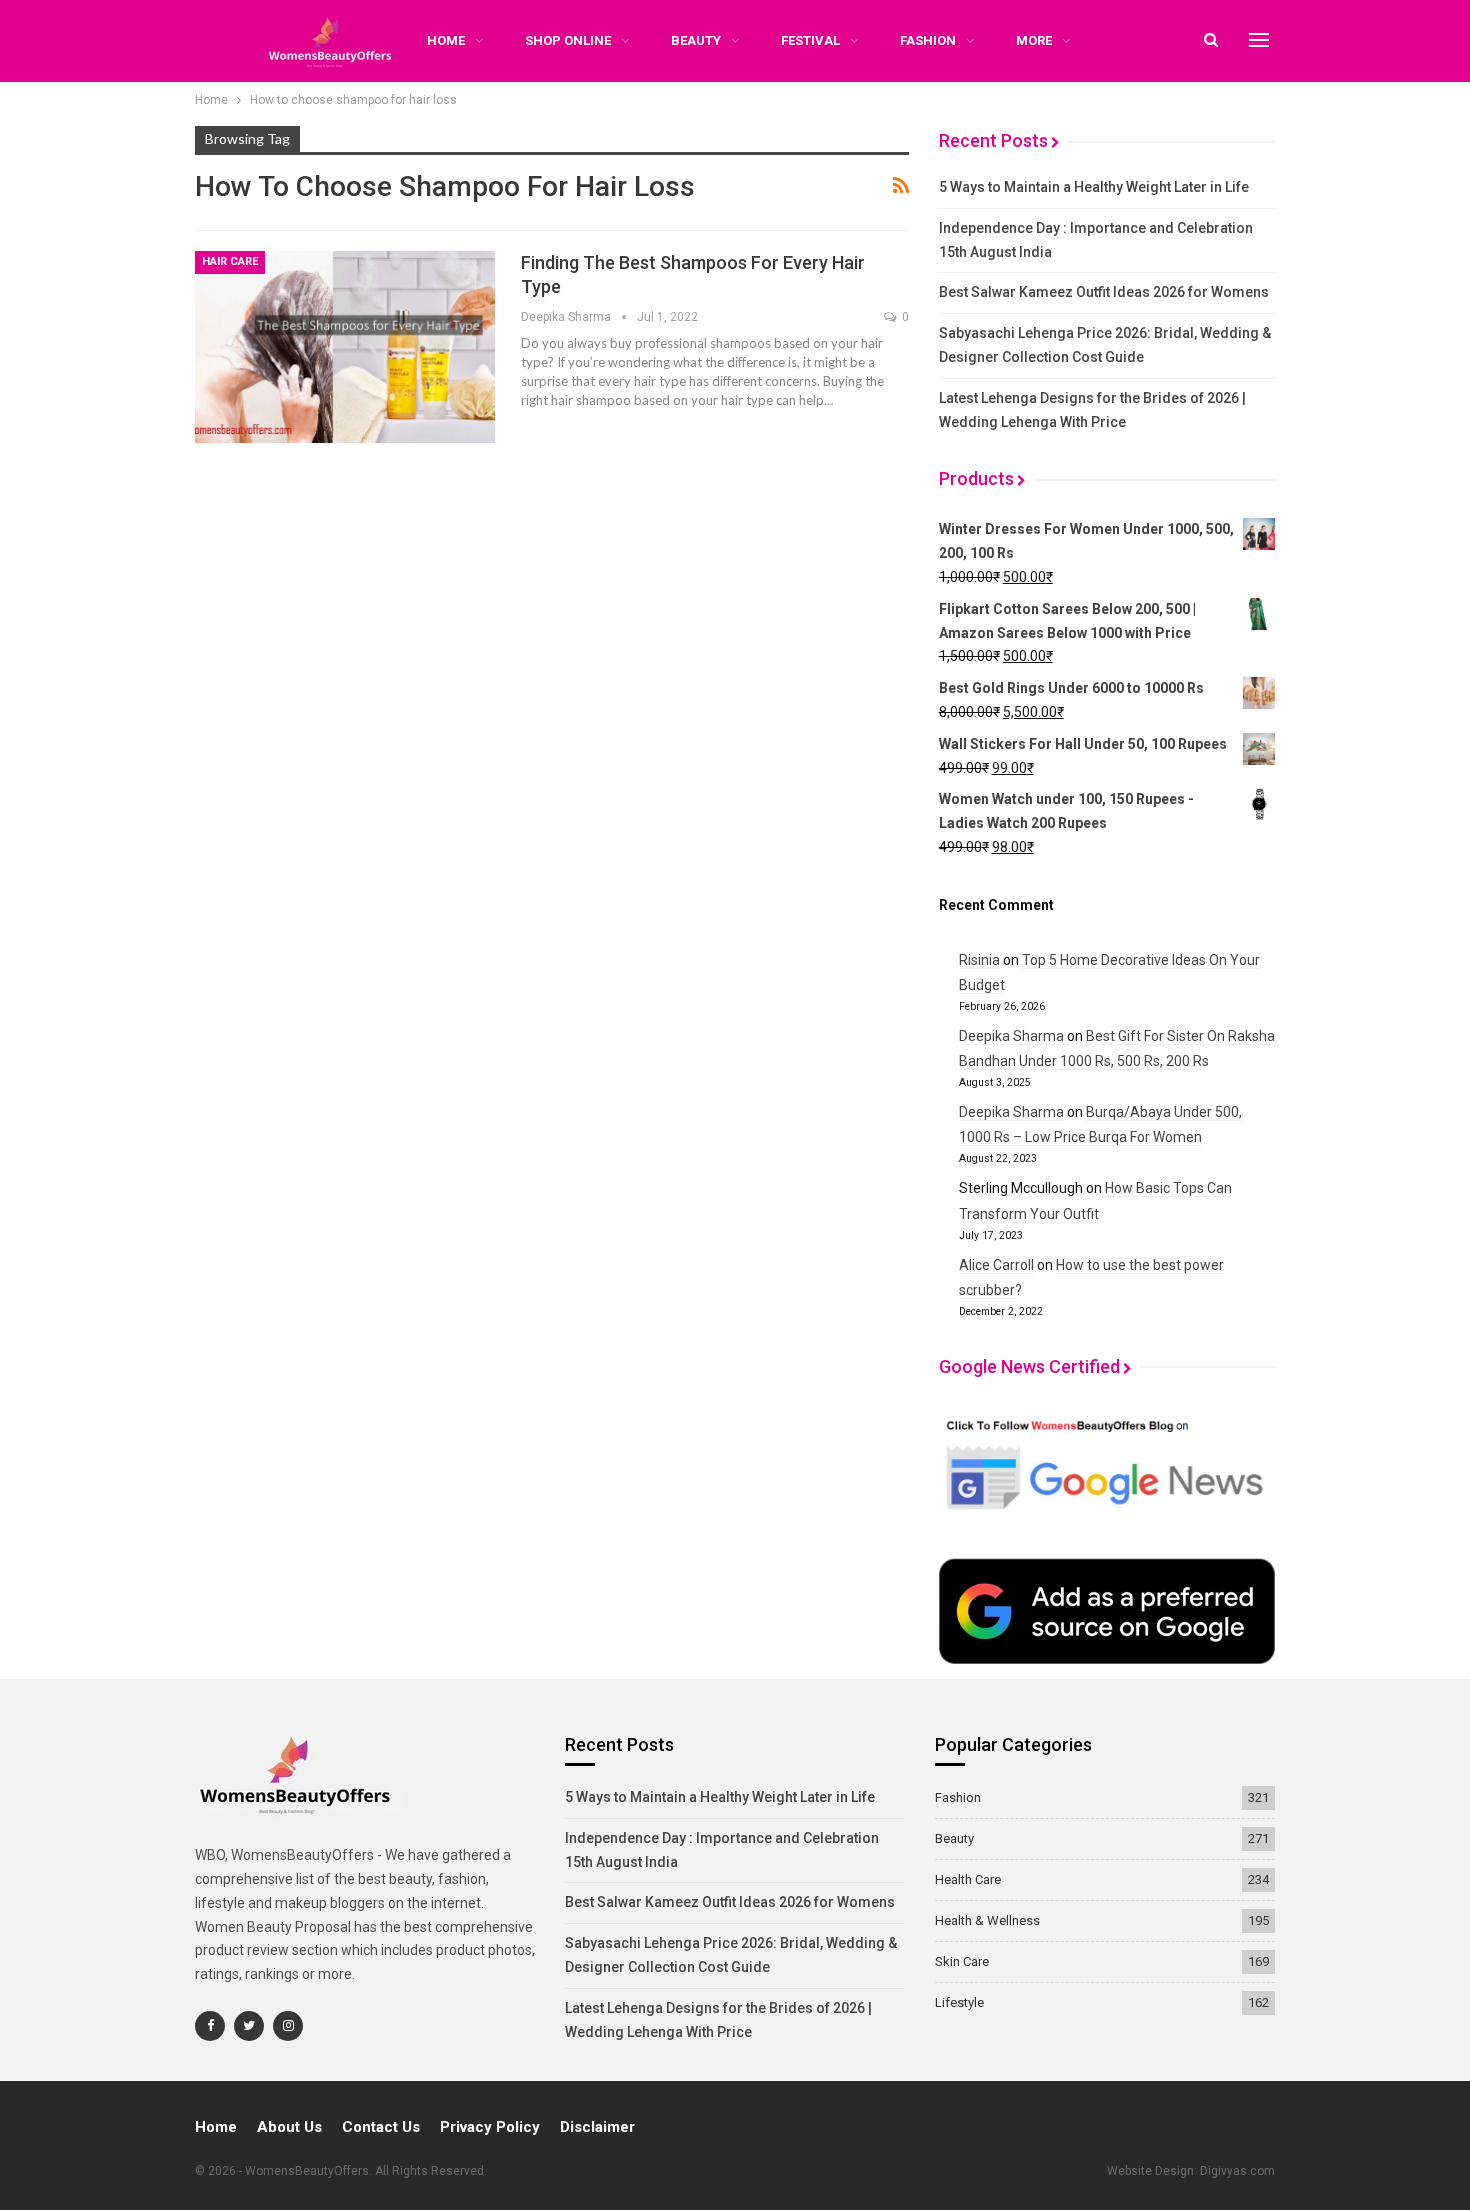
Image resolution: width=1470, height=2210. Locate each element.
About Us (289, 2127)
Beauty (696, 40)
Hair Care (230, 261)
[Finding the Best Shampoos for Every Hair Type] (345, 347)
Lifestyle (959, 2002)
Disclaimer (597, 2127)
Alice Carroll (996, 1265)
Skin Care (962, 1961)
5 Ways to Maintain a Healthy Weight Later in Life (1094, 187)
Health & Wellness (987, 1920)
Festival (810, 40)
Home (216, 2127)
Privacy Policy (490, 2127)
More (1034, 40)
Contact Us (381, 2127)
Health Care (968, 1879)
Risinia (979, 960)
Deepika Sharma (1011, 1036)
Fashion (928, 40)
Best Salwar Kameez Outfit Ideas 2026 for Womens (1104, 292)
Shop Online (568, 40)
